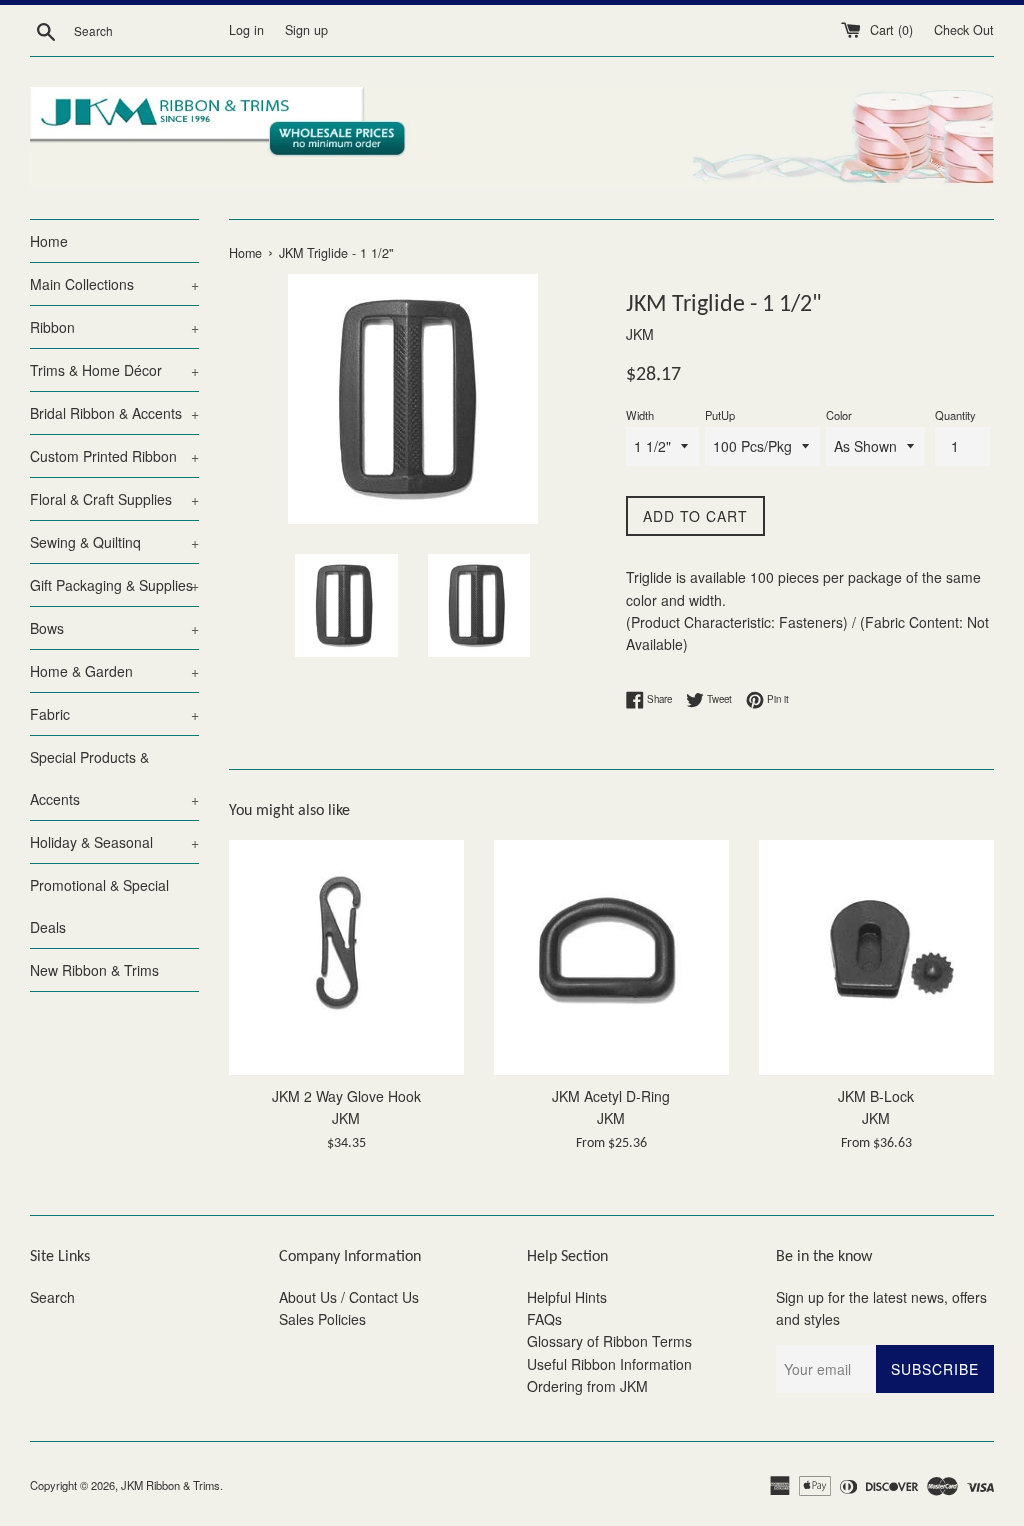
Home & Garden (114, 671)
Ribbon (114, 327)
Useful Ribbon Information (609, 1364)
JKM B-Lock (876, 1096)
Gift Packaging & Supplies (114, 585)
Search (52, 1297)
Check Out (964, 30)
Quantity (955, 415)
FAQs (544, 1319)
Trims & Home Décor (114, 370)
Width (640, 415)
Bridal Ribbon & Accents (114, 413)
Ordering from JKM (587, 1386)
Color (839, 415)
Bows (114, 628)
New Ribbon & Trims (94, 970)
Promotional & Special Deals (99, 906)
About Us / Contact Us (349, 1297)
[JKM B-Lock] (876, 957)
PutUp (720, 415)
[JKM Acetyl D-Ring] (611, 957)
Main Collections (114, 284)
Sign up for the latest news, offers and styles (881, 1308)
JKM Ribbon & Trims (170, 1485)
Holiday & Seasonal (114, 842)
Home (49, 241)
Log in (246, 30)
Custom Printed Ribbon (114, 456)
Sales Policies (322, 1319)
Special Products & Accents (114, 778)
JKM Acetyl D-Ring (611, 1096)
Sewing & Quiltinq (114, 542)
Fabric (114, 714)
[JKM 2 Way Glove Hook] (346, 957)
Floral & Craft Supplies (114, 499)
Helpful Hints (567, 1297)
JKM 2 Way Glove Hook (346, 1096)
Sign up (306, 30)
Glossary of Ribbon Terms (609, 1341)
